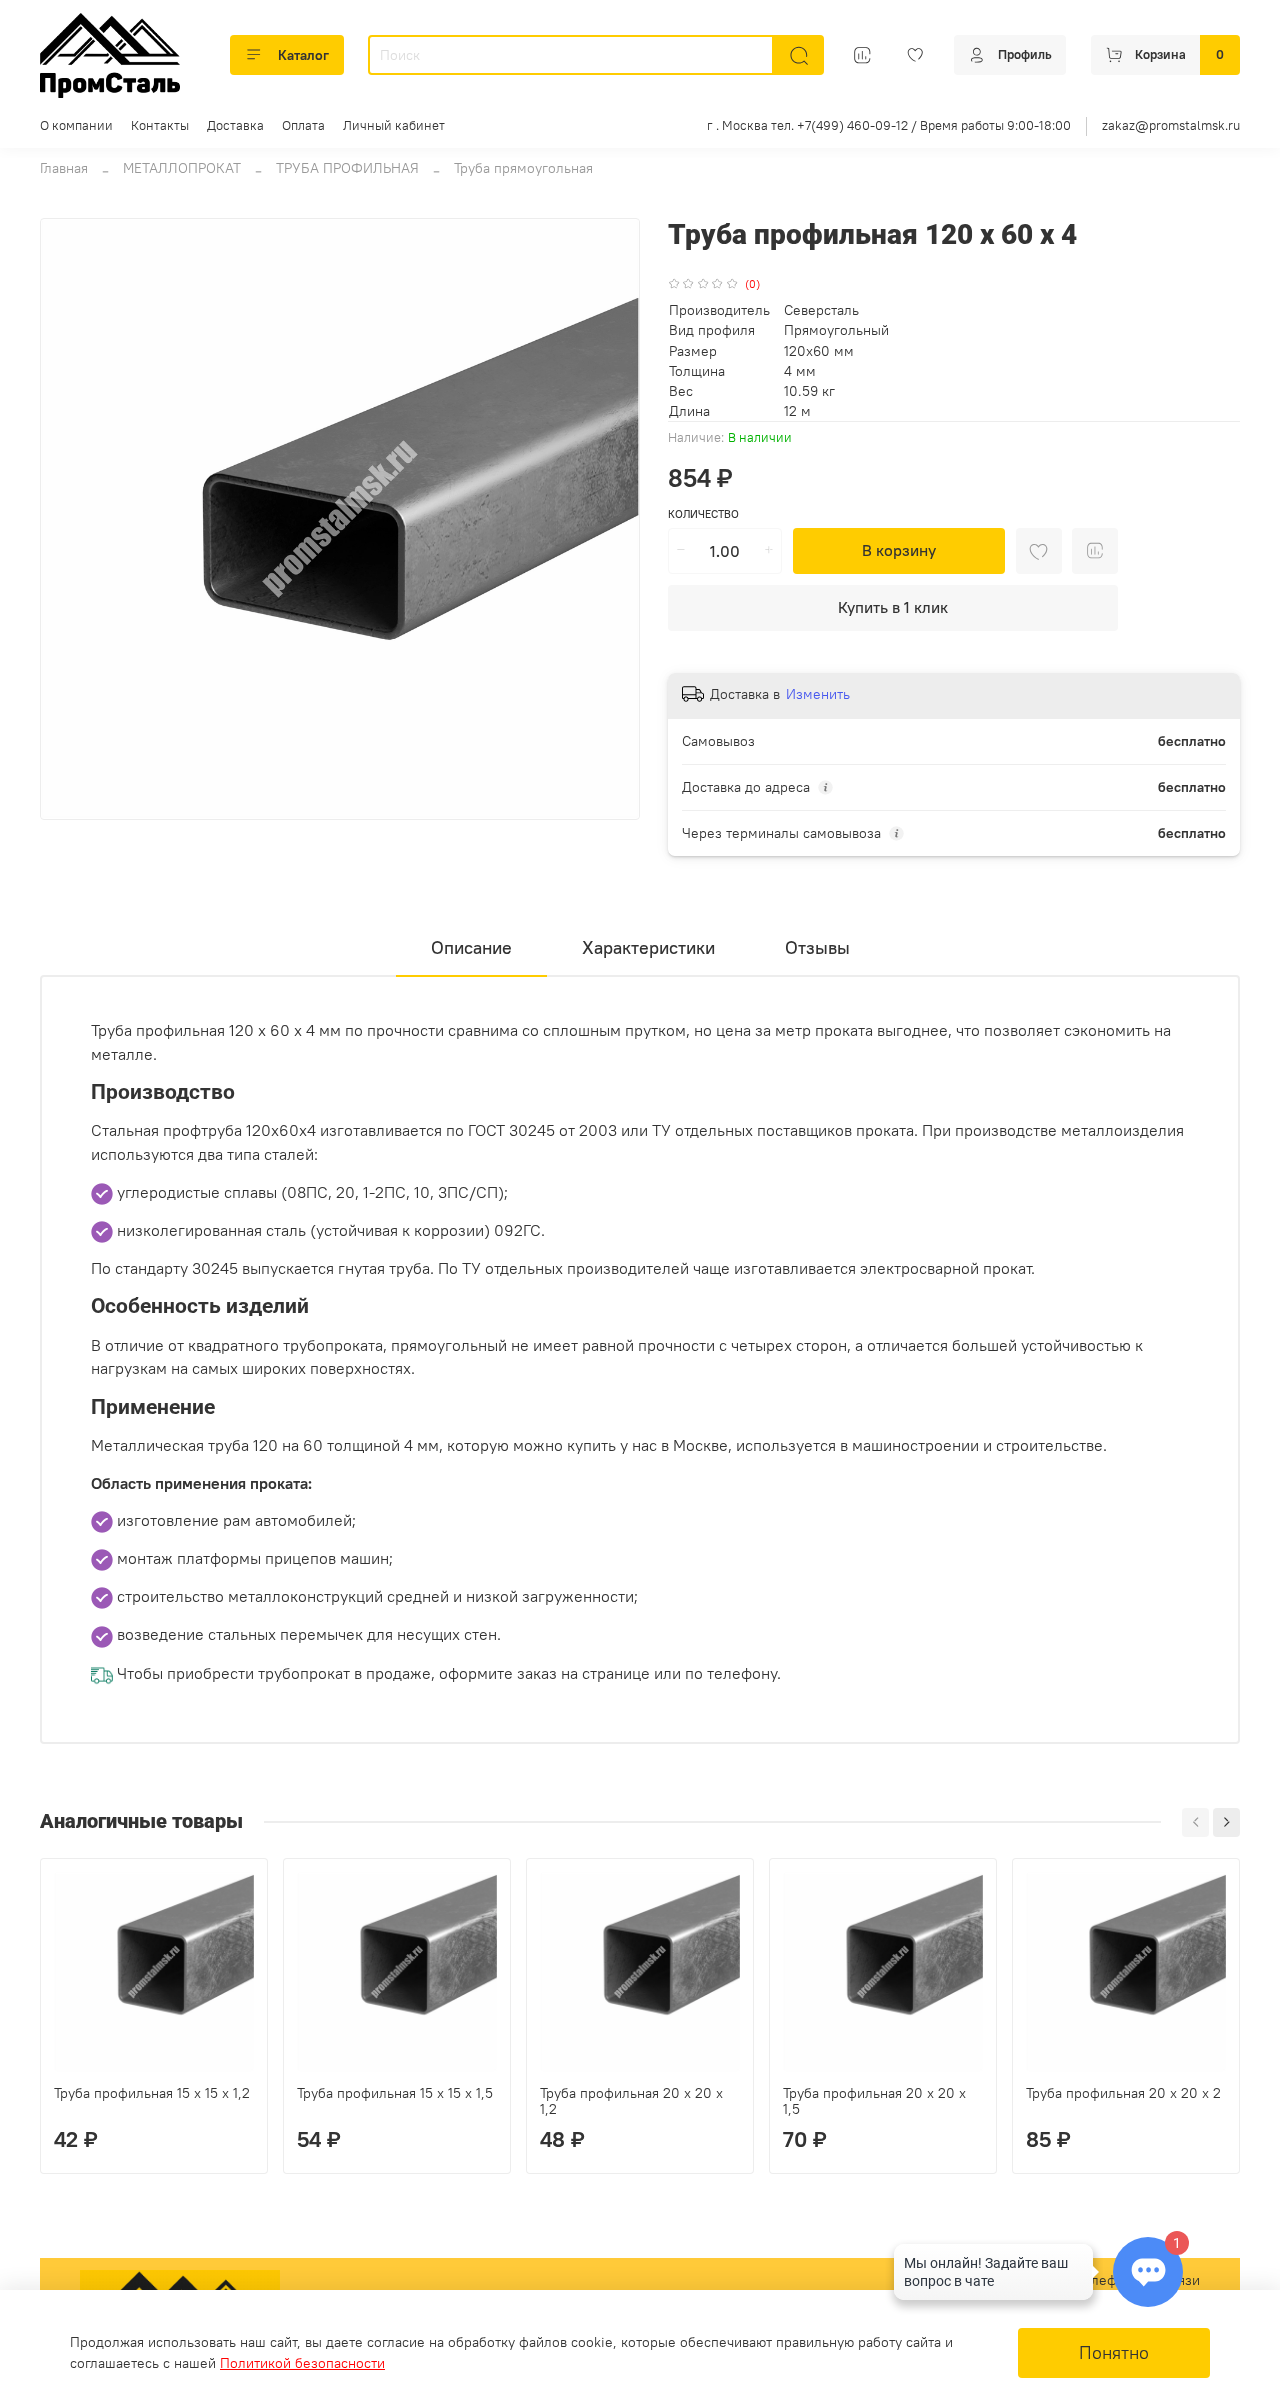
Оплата (303, 125)
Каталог (303, 55)
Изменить (818, 694)
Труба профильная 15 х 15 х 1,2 (152, 2093)
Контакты (160, 125)
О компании (76, 125)
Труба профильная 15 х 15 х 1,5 (395, 2093)
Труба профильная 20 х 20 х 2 (1123, 2093)
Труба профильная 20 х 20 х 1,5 (874, 2101)
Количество (703, 514)
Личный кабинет (394, 125)
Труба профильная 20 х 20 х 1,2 (631, 2101)
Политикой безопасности (302, 2363)
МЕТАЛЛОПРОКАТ (182, 168)
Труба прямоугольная (523, 168)
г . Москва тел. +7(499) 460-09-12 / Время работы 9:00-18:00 (889, 125)
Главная (64, 168)
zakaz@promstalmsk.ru (1171, 125)
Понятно (1114, 2353)
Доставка (235, 125)
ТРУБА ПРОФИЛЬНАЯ (347, 168)
